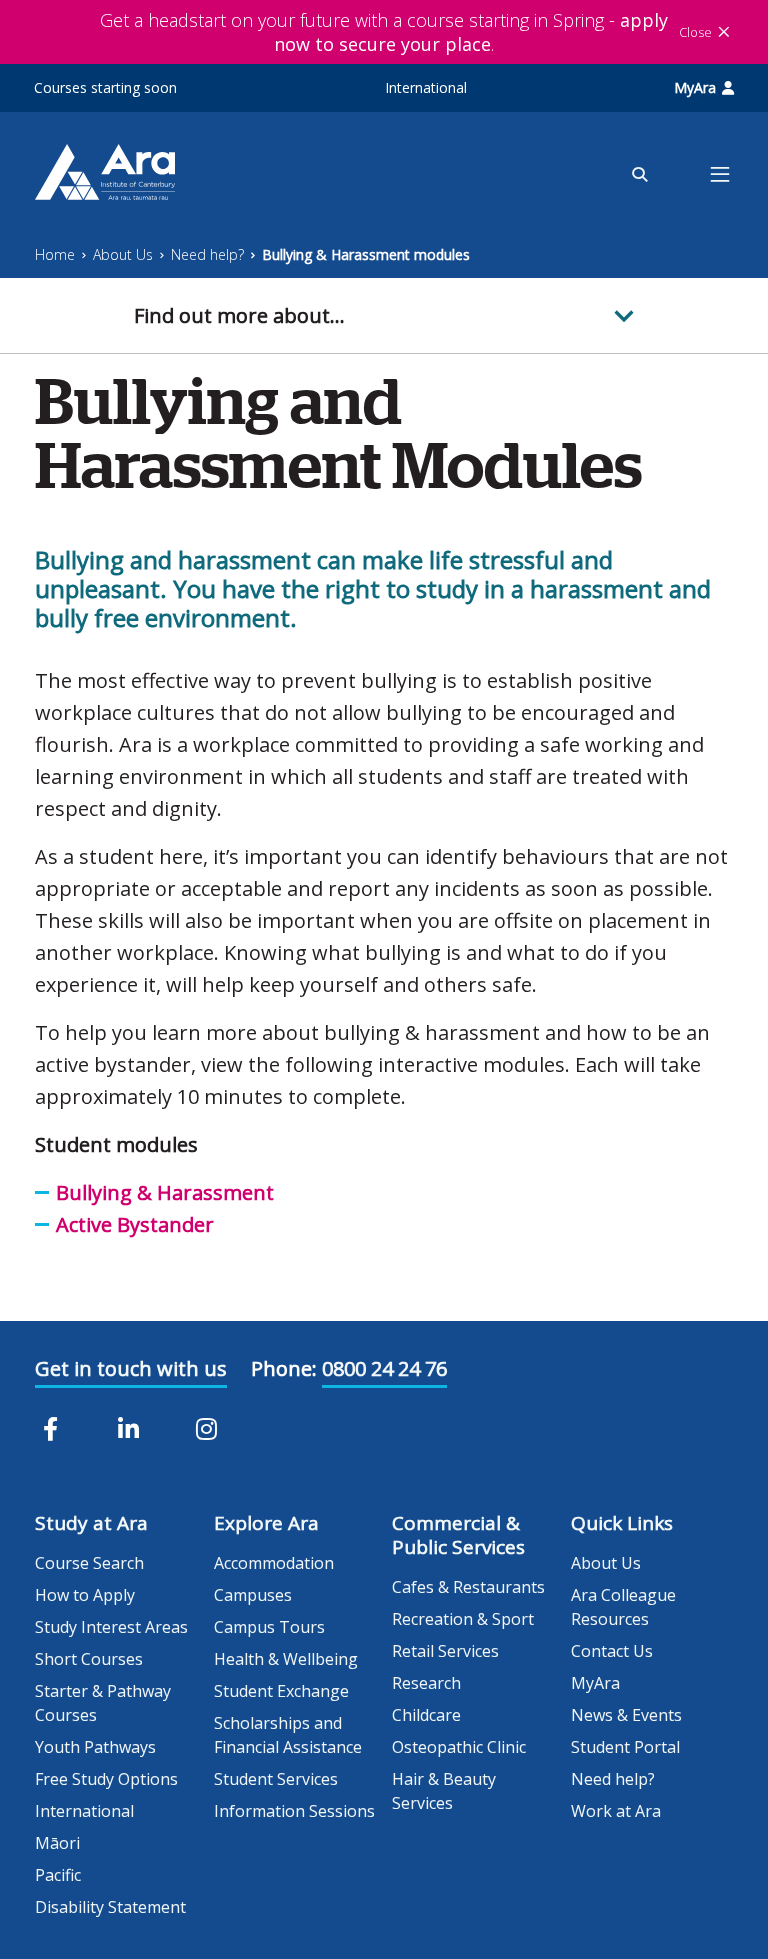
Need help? (207, 254)
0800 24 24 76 (384, 1368)
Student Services (276, 1779)
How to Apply (85, 1595)
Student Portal (625, 1747)
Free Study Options (106, 1779)
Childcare (426, 1715)
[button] (384, 315)
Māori (57, 1843)
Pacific (58, 1875)
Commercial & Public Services (458, 1535)
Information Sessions (294, 1811)
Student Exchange (281, 1691)
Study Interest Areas (111, 1627)
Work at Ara (616, 1811)
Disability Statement (110, 1907)
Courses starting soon (105, 87)
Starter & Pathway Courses (103, 1703)
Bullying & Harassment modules (366, 254)
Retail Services (445, 1651)
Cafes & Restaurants (468, 1587)
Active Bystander (135, 1224)
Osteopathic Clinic (459, 1747)
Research (426, 1683)
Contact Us (612, 1651)
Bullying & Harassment (165, 1192)
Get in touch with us (131, 1368)
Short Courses (89, 1659)
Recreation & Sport (463, 1619)
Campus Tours (269, 1627)
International (426, 87)
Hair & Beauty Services (444, 1791)
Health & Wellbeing (286, 1659)
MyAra (695, 87)
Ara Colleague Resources (623, 1607)
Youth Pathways (95, 1747)
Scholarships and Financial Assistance (288, 1735)
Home (55, 254)
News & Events (626, 1715)
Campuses (253, 1595)
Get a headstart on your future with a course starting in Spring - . (384, 32)
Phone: (284, 1368)
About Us (123, 254)
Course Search (89, 1563)
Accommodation (274, 1563)
